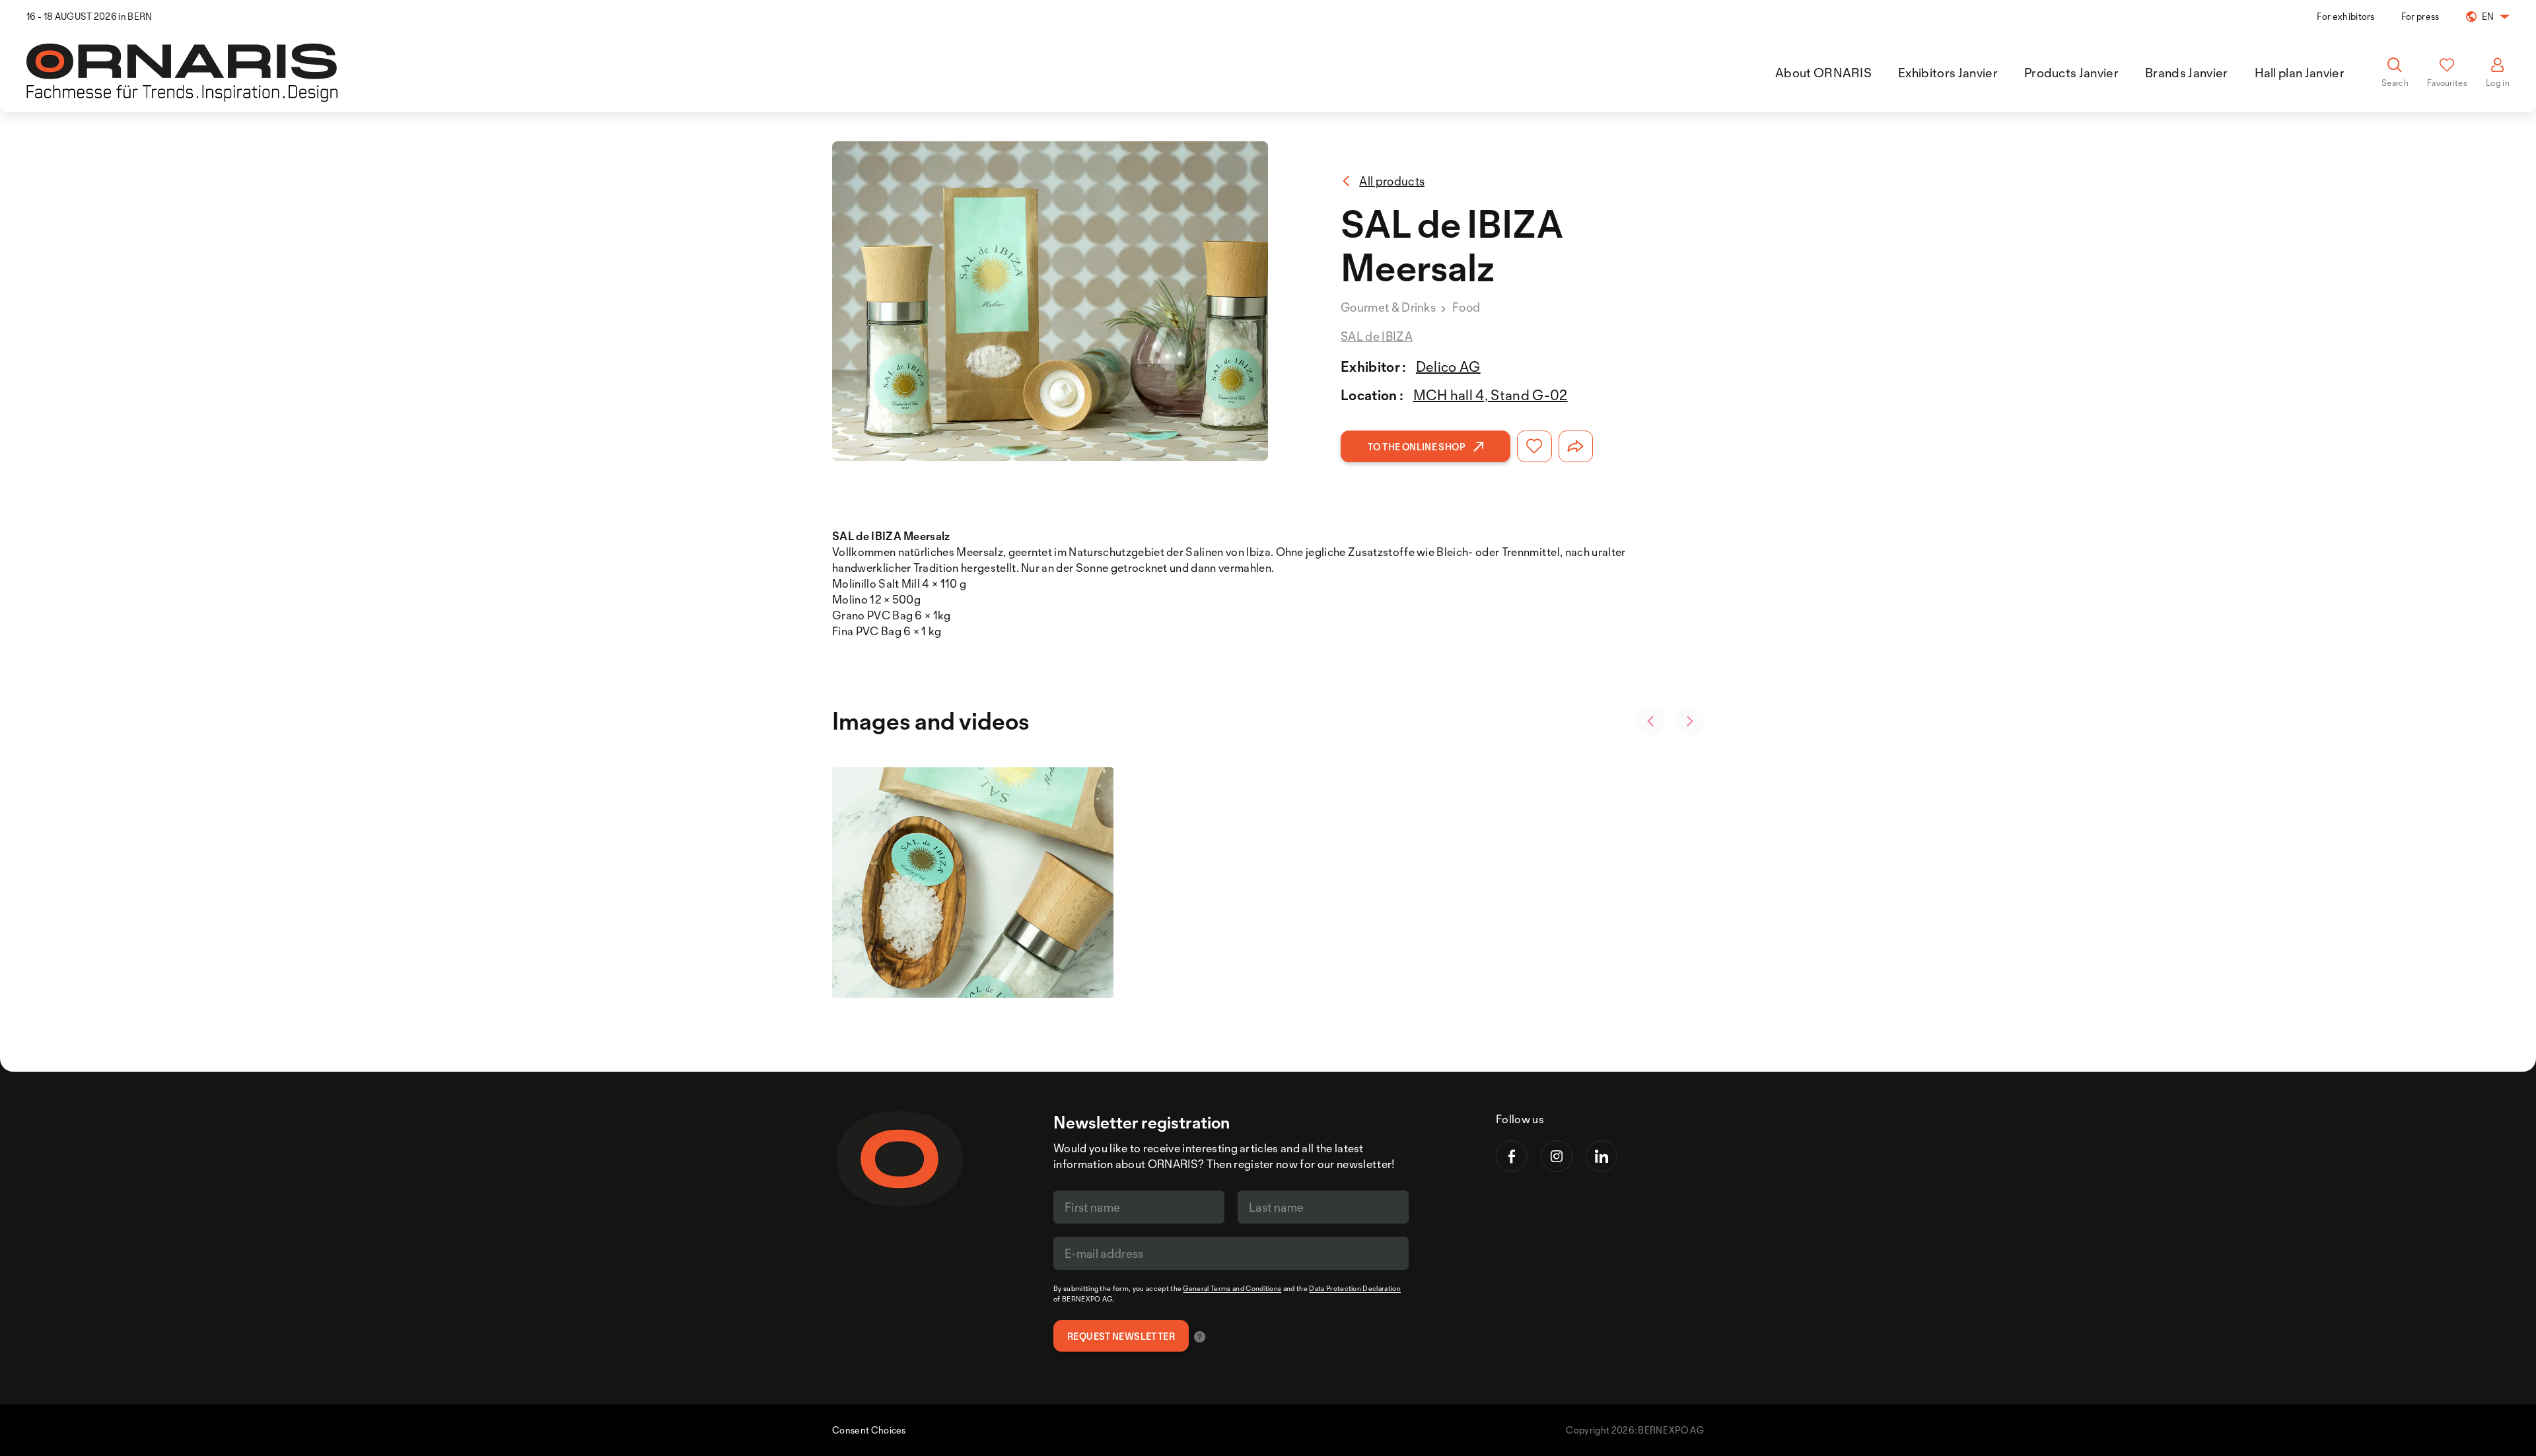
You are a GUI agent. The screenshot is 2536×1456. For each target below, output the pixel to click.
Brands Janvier (2186, 73)
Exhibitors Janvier (1948, 73)
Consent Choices (869, 1430)
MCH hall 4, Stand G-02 (1491, 395)
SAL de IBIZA (1377, 336)
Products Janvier (2071, 73)
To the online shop (1417, 447)
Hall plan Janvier (2300, 73)
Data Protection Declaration (1355, 1288)
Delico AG (1448, 366)
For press (2420, 16)
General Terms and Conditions (1232, 1288)
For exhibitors (2345, 16)
